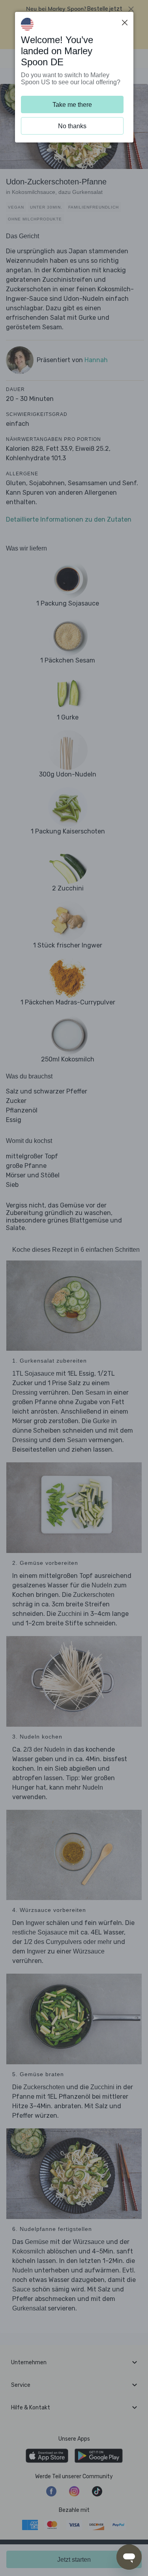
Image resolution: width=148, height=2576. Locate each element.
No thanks (72, 126)
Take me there (72, 105)
